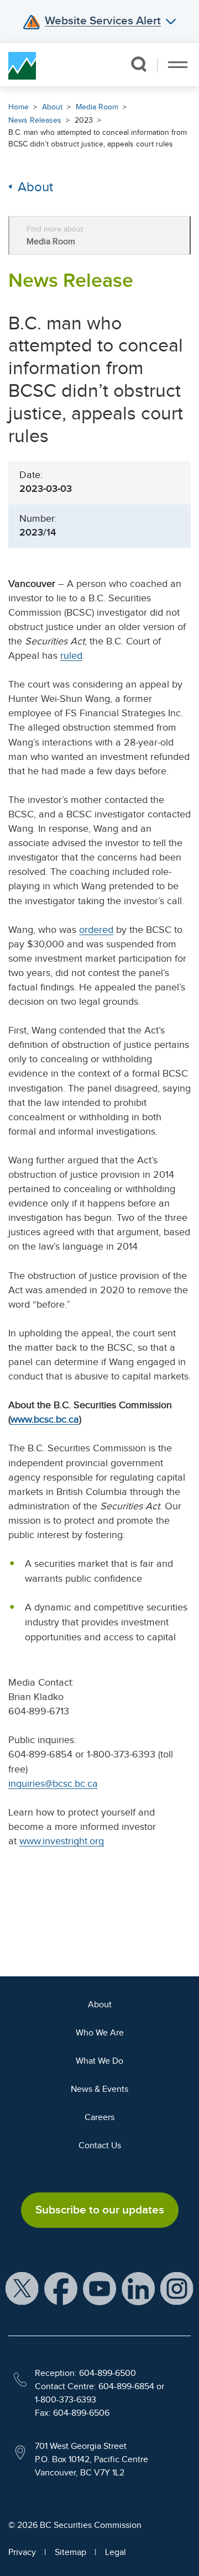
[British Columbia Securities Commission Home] (22, 65)
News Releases (35, 120)
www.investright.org (62, 1841)
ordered (96, 930)
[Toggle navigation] (178, 65)
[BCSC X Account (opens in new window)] (22, 2288)
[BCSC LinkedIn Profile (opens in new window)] (138, 2288)
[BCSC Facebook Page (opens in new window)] (61, 2288)
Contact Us (100, 2145)
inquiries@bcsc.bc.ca (53, 1783)
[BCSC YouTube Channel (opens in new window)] (99, 2288)
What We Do (99, 2061)
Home (19, 107)
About (52, 107)
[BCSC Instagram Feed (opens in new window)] (177, 2288)
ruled (71, 655)
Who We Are (100, 2033)
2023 (84, 120)
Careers (99, 2117)
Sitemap (70, 2552)
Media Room (97, 107)
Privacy (22, 2552)
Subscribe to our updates (100, 2210)
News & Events (99, 2089)
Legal (116, 2552)
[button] (138, 64)
